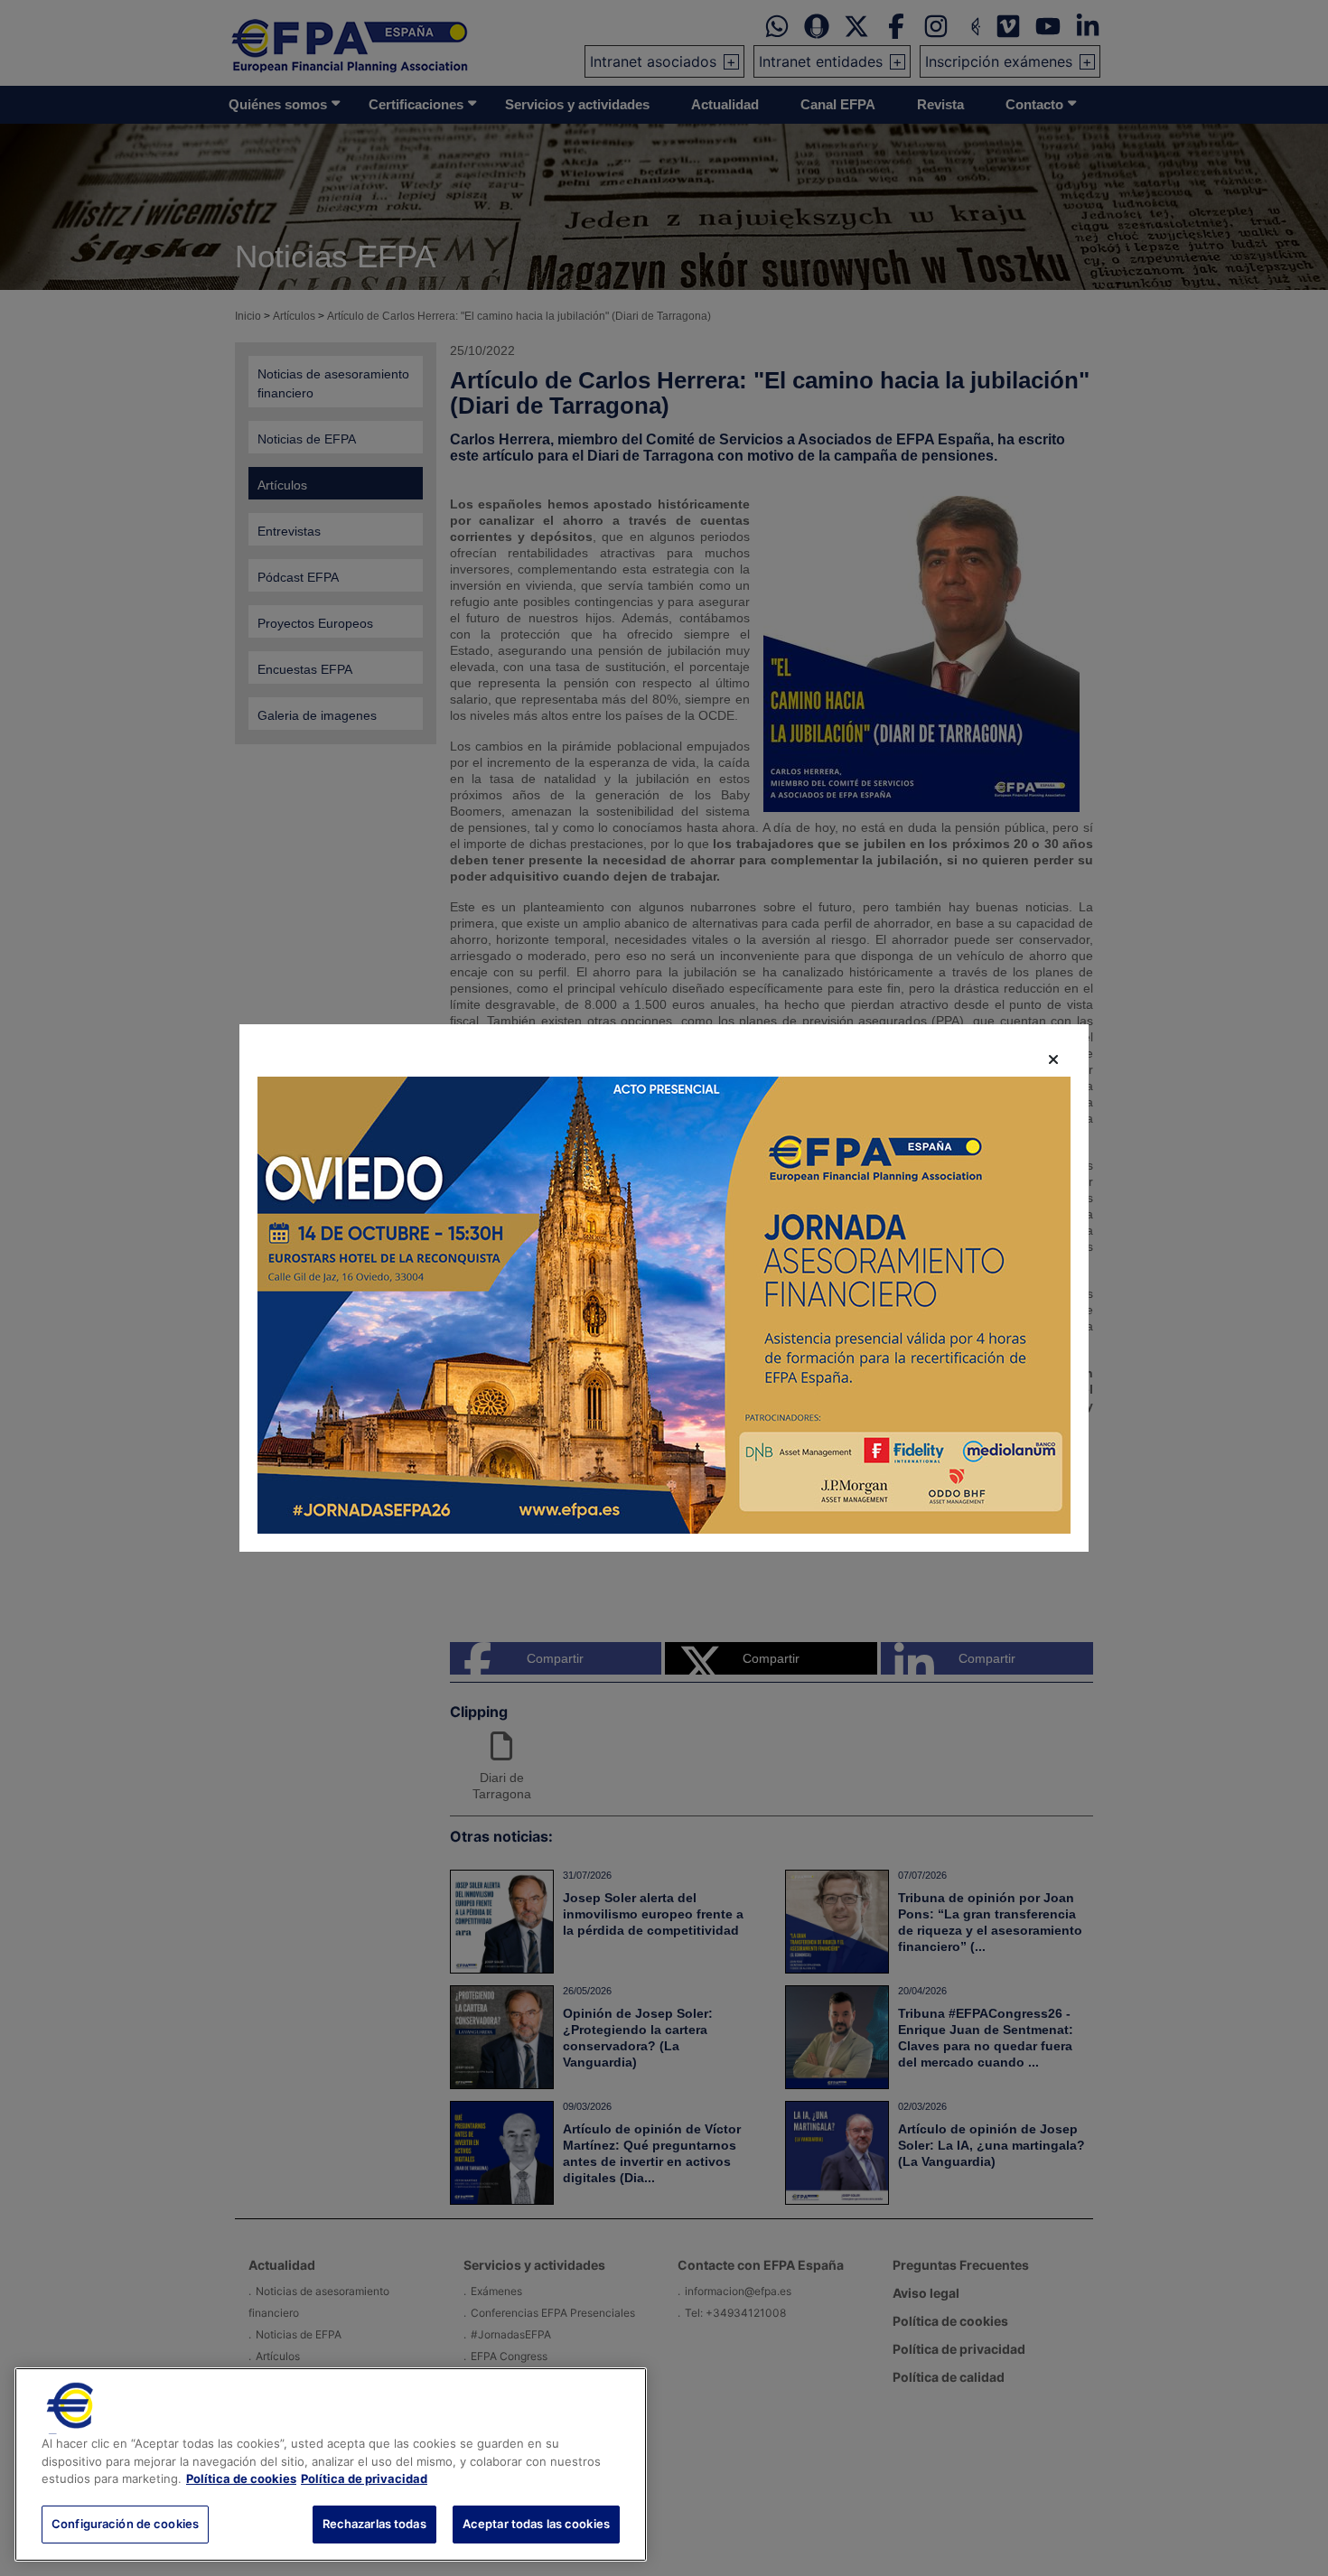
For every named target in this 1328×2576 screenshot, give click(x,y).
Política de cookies (241, 2478)
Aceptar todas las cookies (536, 2524)
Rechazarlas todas (374, 2524)
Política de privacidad (364, 2478)
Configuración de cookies (125, 2524)
